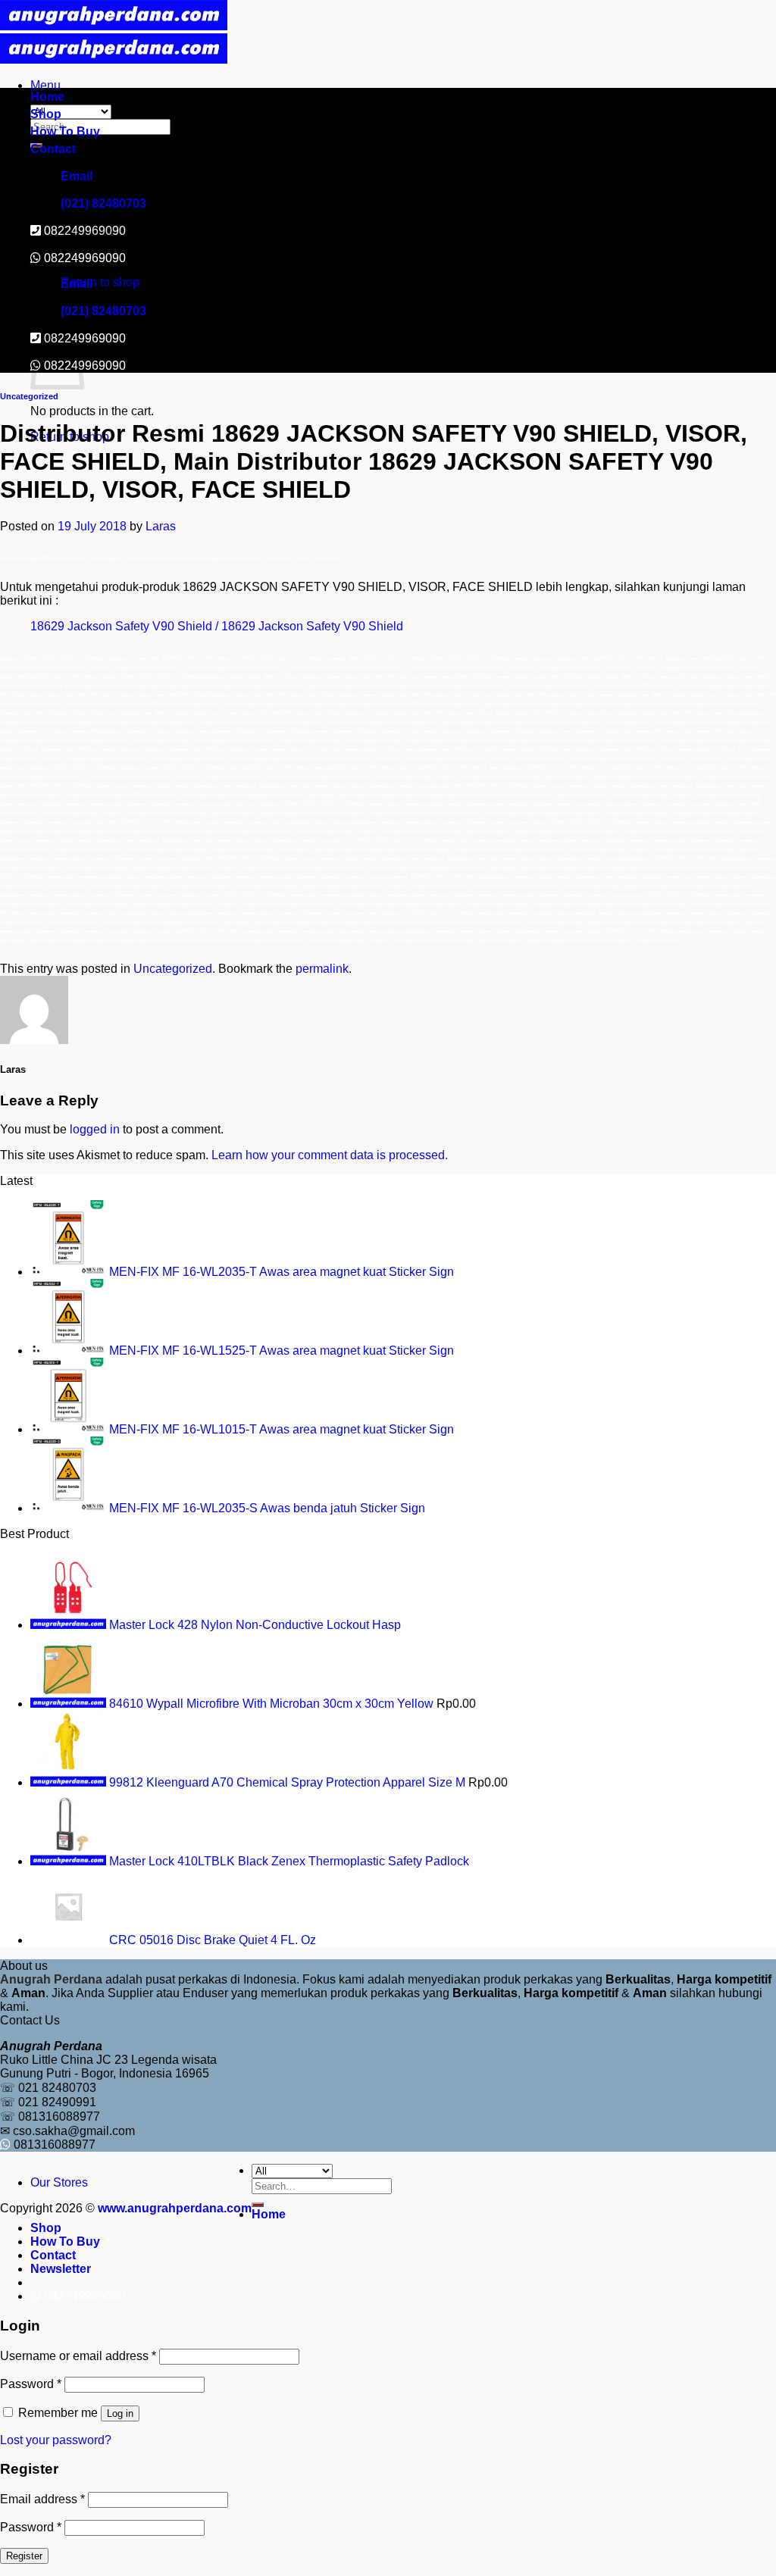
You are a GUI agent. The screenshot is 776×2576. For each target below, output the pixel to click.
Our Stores (59, 2182)
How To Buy (65, 131)
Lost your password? (56, 2440)
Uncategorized (29, 396)
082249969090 (85, 258)
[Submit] (258, 2205)
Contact (53, 149)
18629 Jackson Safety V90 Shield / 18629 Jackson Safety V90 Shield (217, 626)
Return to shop (100, 282)
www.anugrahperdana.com (175, 2208)
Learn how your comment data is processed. (330, 1155)
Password (31, 2384)
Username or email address (78, 2356)
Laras (161, 526)
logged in (95, 1129)
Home (47, 97)
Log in (120, 2413)
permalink (322, 969)
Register (24, 2556)
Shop (46, 114)
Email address (42, 2499)
